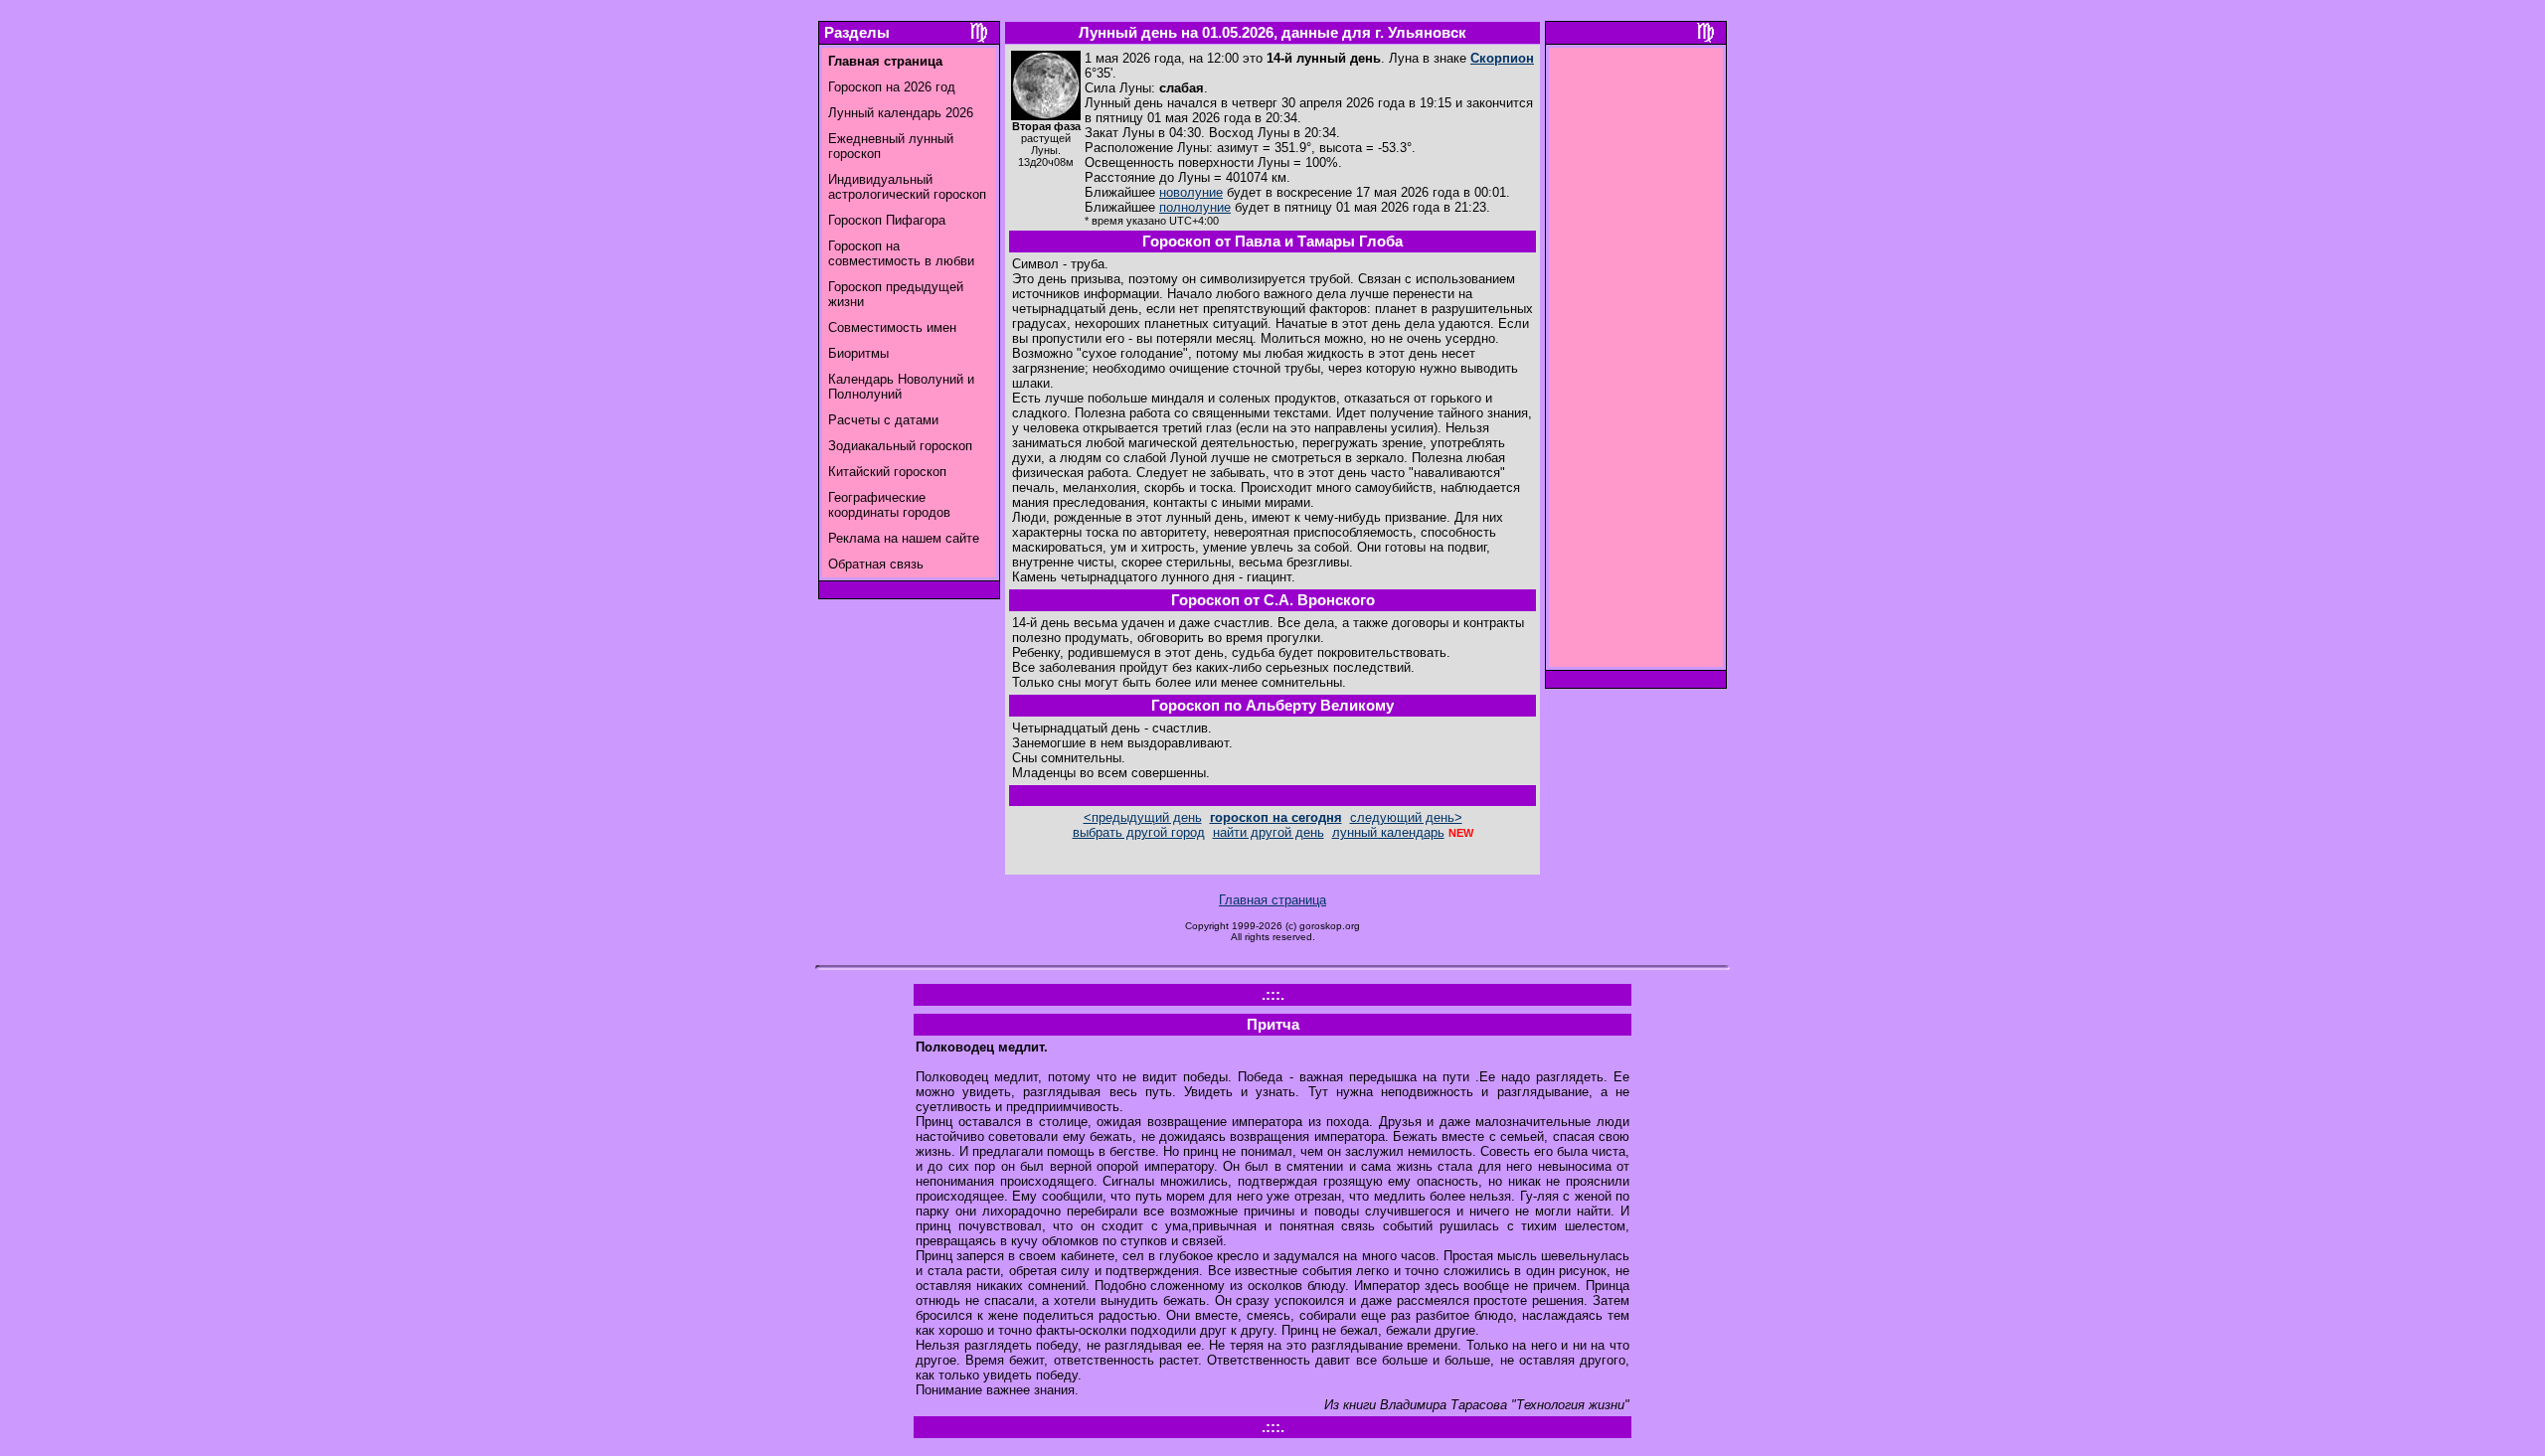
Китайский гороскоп (887, 472)
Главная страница (1272, 900)
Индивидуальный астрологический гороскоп (907, 187)
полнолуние (1195, 207)
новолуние (1191, 192)
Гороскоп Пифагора (887, 220)
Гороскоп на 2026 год (892, 87)
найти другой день (1269, 832)
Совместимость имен (892, 327)
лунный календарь (1388, 832)
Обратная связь (876, 564)
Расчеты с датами (883, 420)
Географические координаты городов (889, 505)
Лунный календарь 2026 (901, 113)
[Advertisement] (1636, 363)
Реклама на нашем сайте (904, 538)
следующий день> (1406, 817)
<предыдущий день (1143, 817)
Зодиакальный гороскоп (900, 446)
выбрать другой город (1139, 832)
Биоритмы (858, 353)
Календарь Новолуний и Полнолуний (901, 387)
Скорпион (1502, 58)
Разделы (857, 33)
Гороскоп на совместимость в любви (901, 253)
